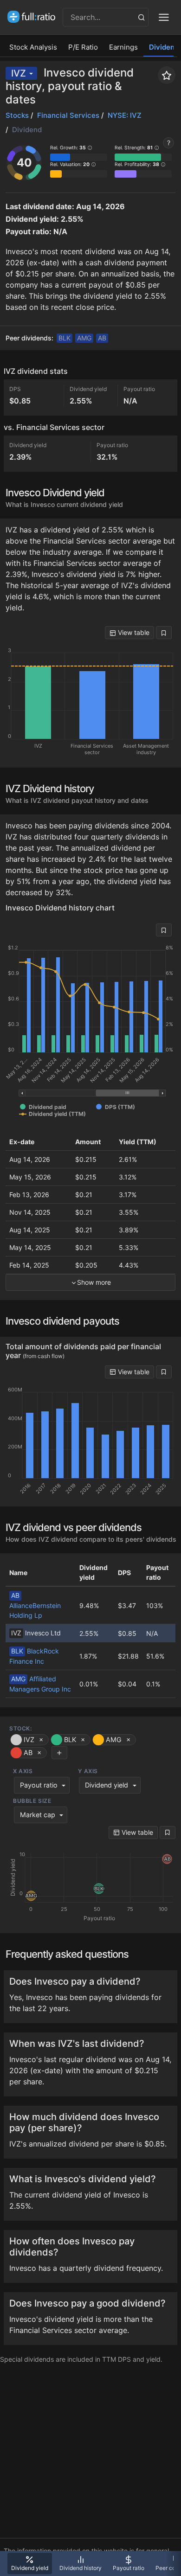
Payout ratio (39, 1785)
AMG (84, 338)
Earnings (123, 47)
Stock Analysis (33, 47)
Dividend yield (107, 1785)
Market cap (38, 1815)
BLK (65, 338)
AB (102, 338)
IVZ (19, 73)
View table (133, 632)
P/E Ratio (83, 47)
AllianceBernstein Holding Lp (35, 1605)
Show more (94, 1282)
